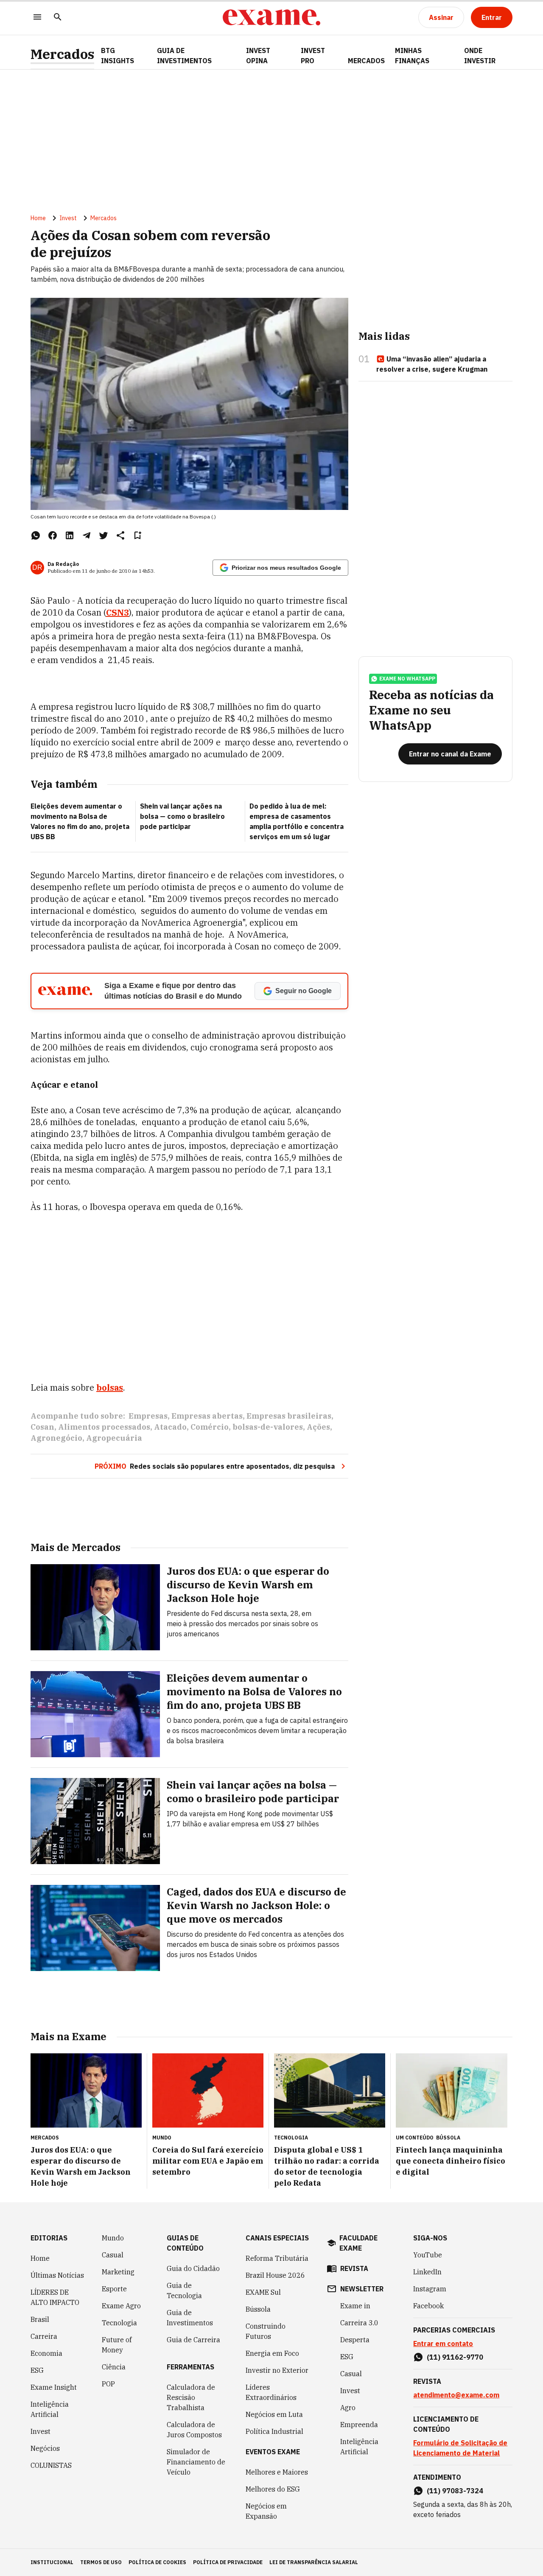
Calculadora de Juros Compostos (194, 2430)
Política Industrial (274, 2431)
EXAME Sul (263, 2292)
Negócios (45, 2448)
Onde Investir (480, 56)
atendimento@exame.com (456, 2395)
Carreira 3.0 (359, 2323)
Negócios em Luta (274, 2414)
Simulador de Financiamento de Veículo (196, 2462)
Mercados (62, 54)
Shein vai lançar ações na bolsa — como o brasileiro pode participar (182, 816)
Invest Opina (258, 56)
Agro (348, 2408)
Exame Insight (54, 2387)
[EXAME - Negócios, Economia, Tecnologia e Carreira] (271, 17)
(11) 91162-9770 (455, 2357)
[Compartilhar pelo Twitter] (104, 535)
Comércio (210, 1427)
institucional (52, 2562)
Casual (113, 2255)
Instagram (430, 2289)
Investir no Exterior (277, 2370)
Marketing (118, 2272)
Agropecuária (114, 1438)
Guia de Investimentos (184, 56)
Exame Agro (121, 2306)
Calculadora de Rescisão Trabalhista (191, 2397)
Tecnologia (119, 2323)
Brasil (40, 2319)
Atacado (170, 1427)
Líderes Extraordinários (271, 2392)
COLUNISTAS (51, 2465)
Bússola (448, 2138)
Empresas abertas (207, 1416)
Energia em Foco (272, 2353)
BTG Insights (118, 56)
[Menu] (37, 18)
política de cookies (157, 2562)
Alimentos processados (104, 1427)
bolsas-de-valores (268, 1427)
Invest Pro (313, 56)
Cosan (42, 1427)
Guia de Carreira (193, 2340)
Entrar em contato (443, 2344)
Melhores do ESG (273, 2489)
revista (354, 2268)
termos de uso (101, 2562)
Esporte (114, 2289)
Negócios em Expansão (266, 2511)
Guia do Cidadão (193, 2268)
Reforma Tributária (277, 2258)
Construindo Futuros (266, 2331)
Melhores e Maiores (277, 2472)
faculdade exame (358, 2243)
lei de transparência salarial (314, 2562)
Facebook (428, 2306)
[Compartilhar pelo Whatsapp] (36, 535)
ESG (37, 2370)
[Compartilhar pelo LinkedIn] (70, 535)
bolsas (110, 1387)
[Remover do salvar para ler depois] (137, 535)
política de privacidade (228, 2562)
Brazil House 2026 (275, 2275)
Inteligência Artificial (50, 2409)
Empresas (148, 1416)
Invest (68, 218)
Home (38, 218)
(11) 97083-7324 (455, 2491)
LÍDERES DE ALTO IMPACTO (55, 2297)
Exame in (355, 2306)
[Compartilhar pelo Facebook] (53, 535)
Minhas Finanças (412, 56)
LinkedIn (427, 2272)
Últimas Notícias (57, 2275)
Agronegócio (56, 1438)
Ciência (114, 2367)
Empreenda (359, 2425)
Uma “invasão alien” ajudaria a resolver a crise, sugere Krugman (432, 364)
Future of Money (117, 2345)
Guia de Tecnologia (184, 2290)
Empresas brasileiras (289, 1416)
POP (108, 2384)
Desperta (355, 2340)
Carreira (44, 2336)
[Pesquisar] (58, 18)
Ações (318, 1427)
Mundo (113, 2238)
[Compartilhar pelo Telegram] (87, 535)
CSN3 (118, 612)
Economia (46, 2353)
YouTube (428, 2255)
